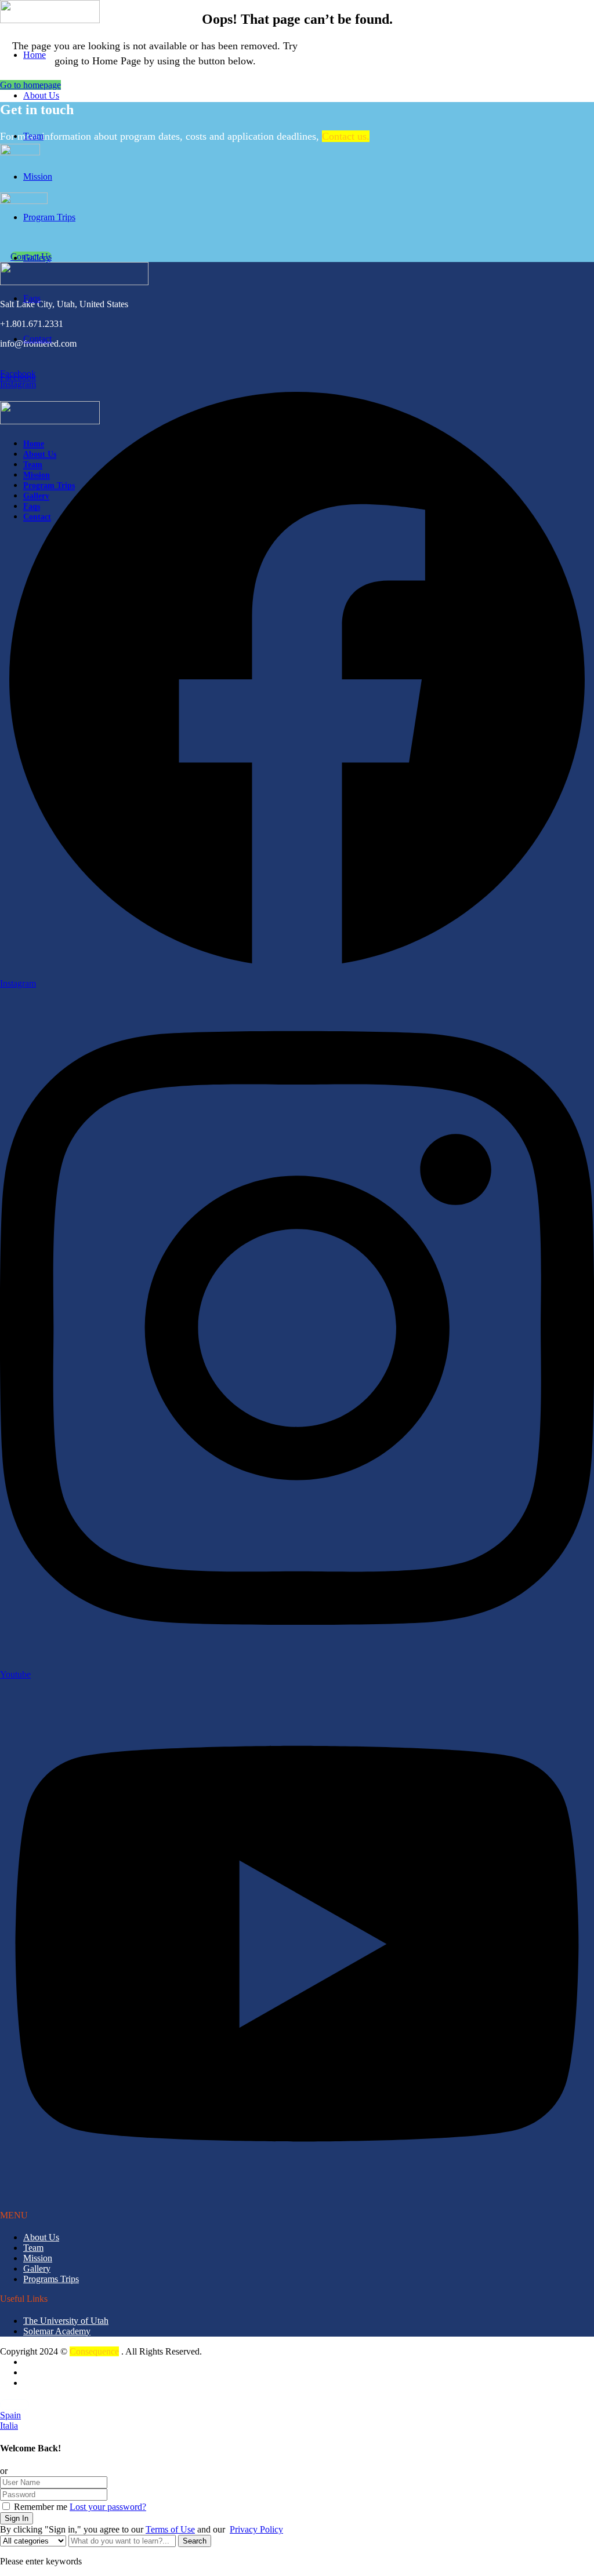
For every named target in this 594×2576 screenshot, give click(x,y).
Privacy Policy (256, 2529)
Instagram (18, 384)
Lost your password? (108, 2507)
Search (195, 2541)
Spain (10, 2415)
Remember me (39, 2507)
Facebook (18, 374)
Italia (9, 2426)
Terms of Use (170, 2529)
